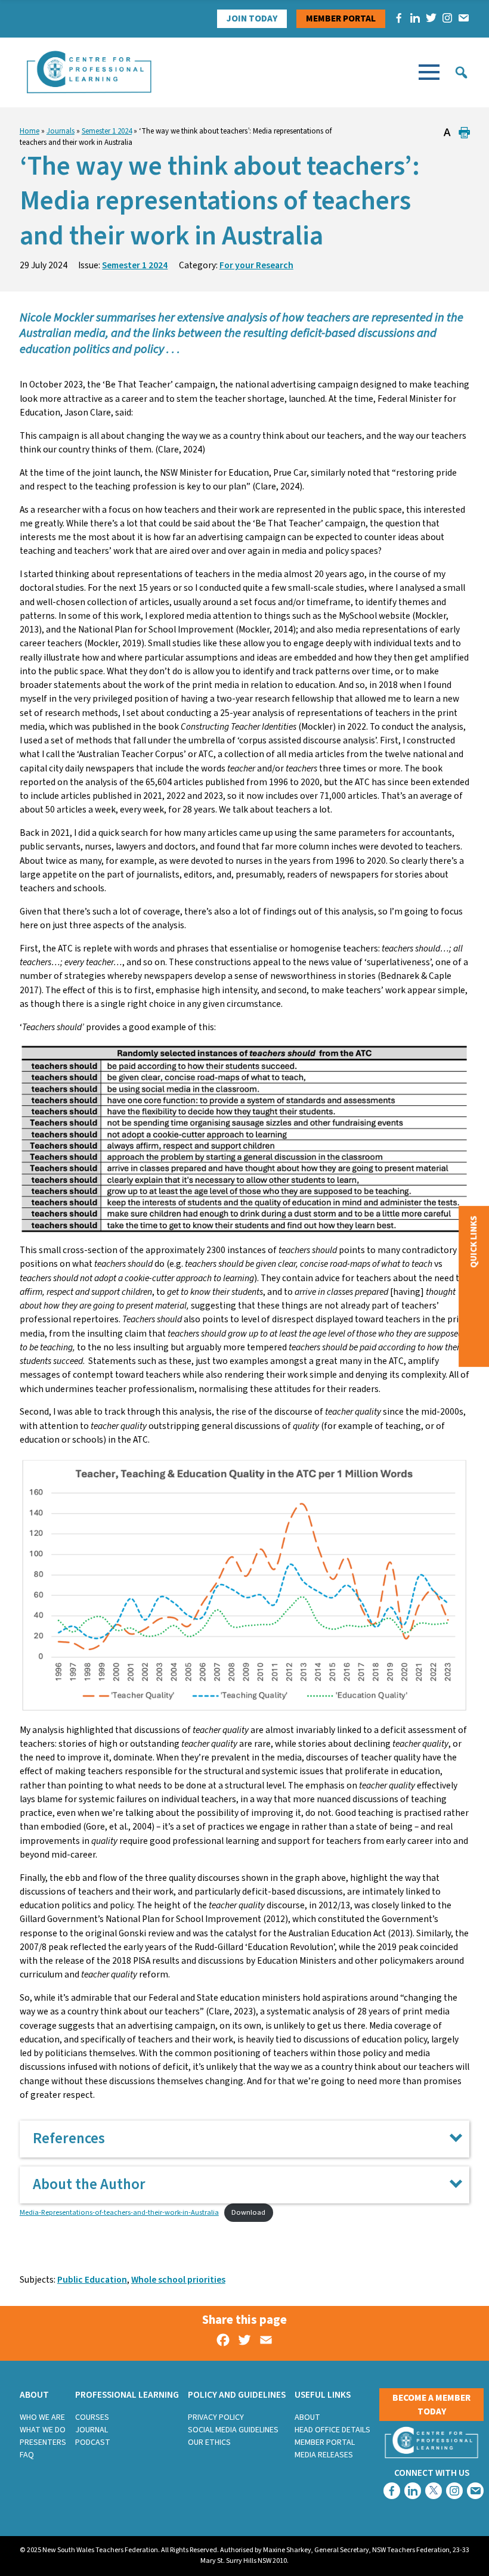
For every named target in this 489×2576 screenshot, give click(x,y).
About (307, 2417)
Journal (92, 2430)
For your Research (256, 265)
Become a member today (431, 2405)
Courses (92, 2417)
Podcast (93, 2442)
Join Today (252, 18)
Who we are (42, 2417)
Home (30, 131)
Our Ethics (209, 2442)
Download (248, 2212)
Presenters (43, 2442)
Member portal (341, 18)
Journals (61, 131)
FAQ (27, 2455)
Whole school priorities (178, 2280)
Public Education (92, 2280)
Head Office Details (332, 2430)
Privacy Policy (216, 2417)
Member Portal (325, 2442)
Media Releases (324, 2455)
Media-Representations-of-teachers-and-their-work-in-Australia (119, 2212)
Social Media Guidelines (233, 2430)
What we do (43, 2430)
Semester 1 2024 (107, 131)
